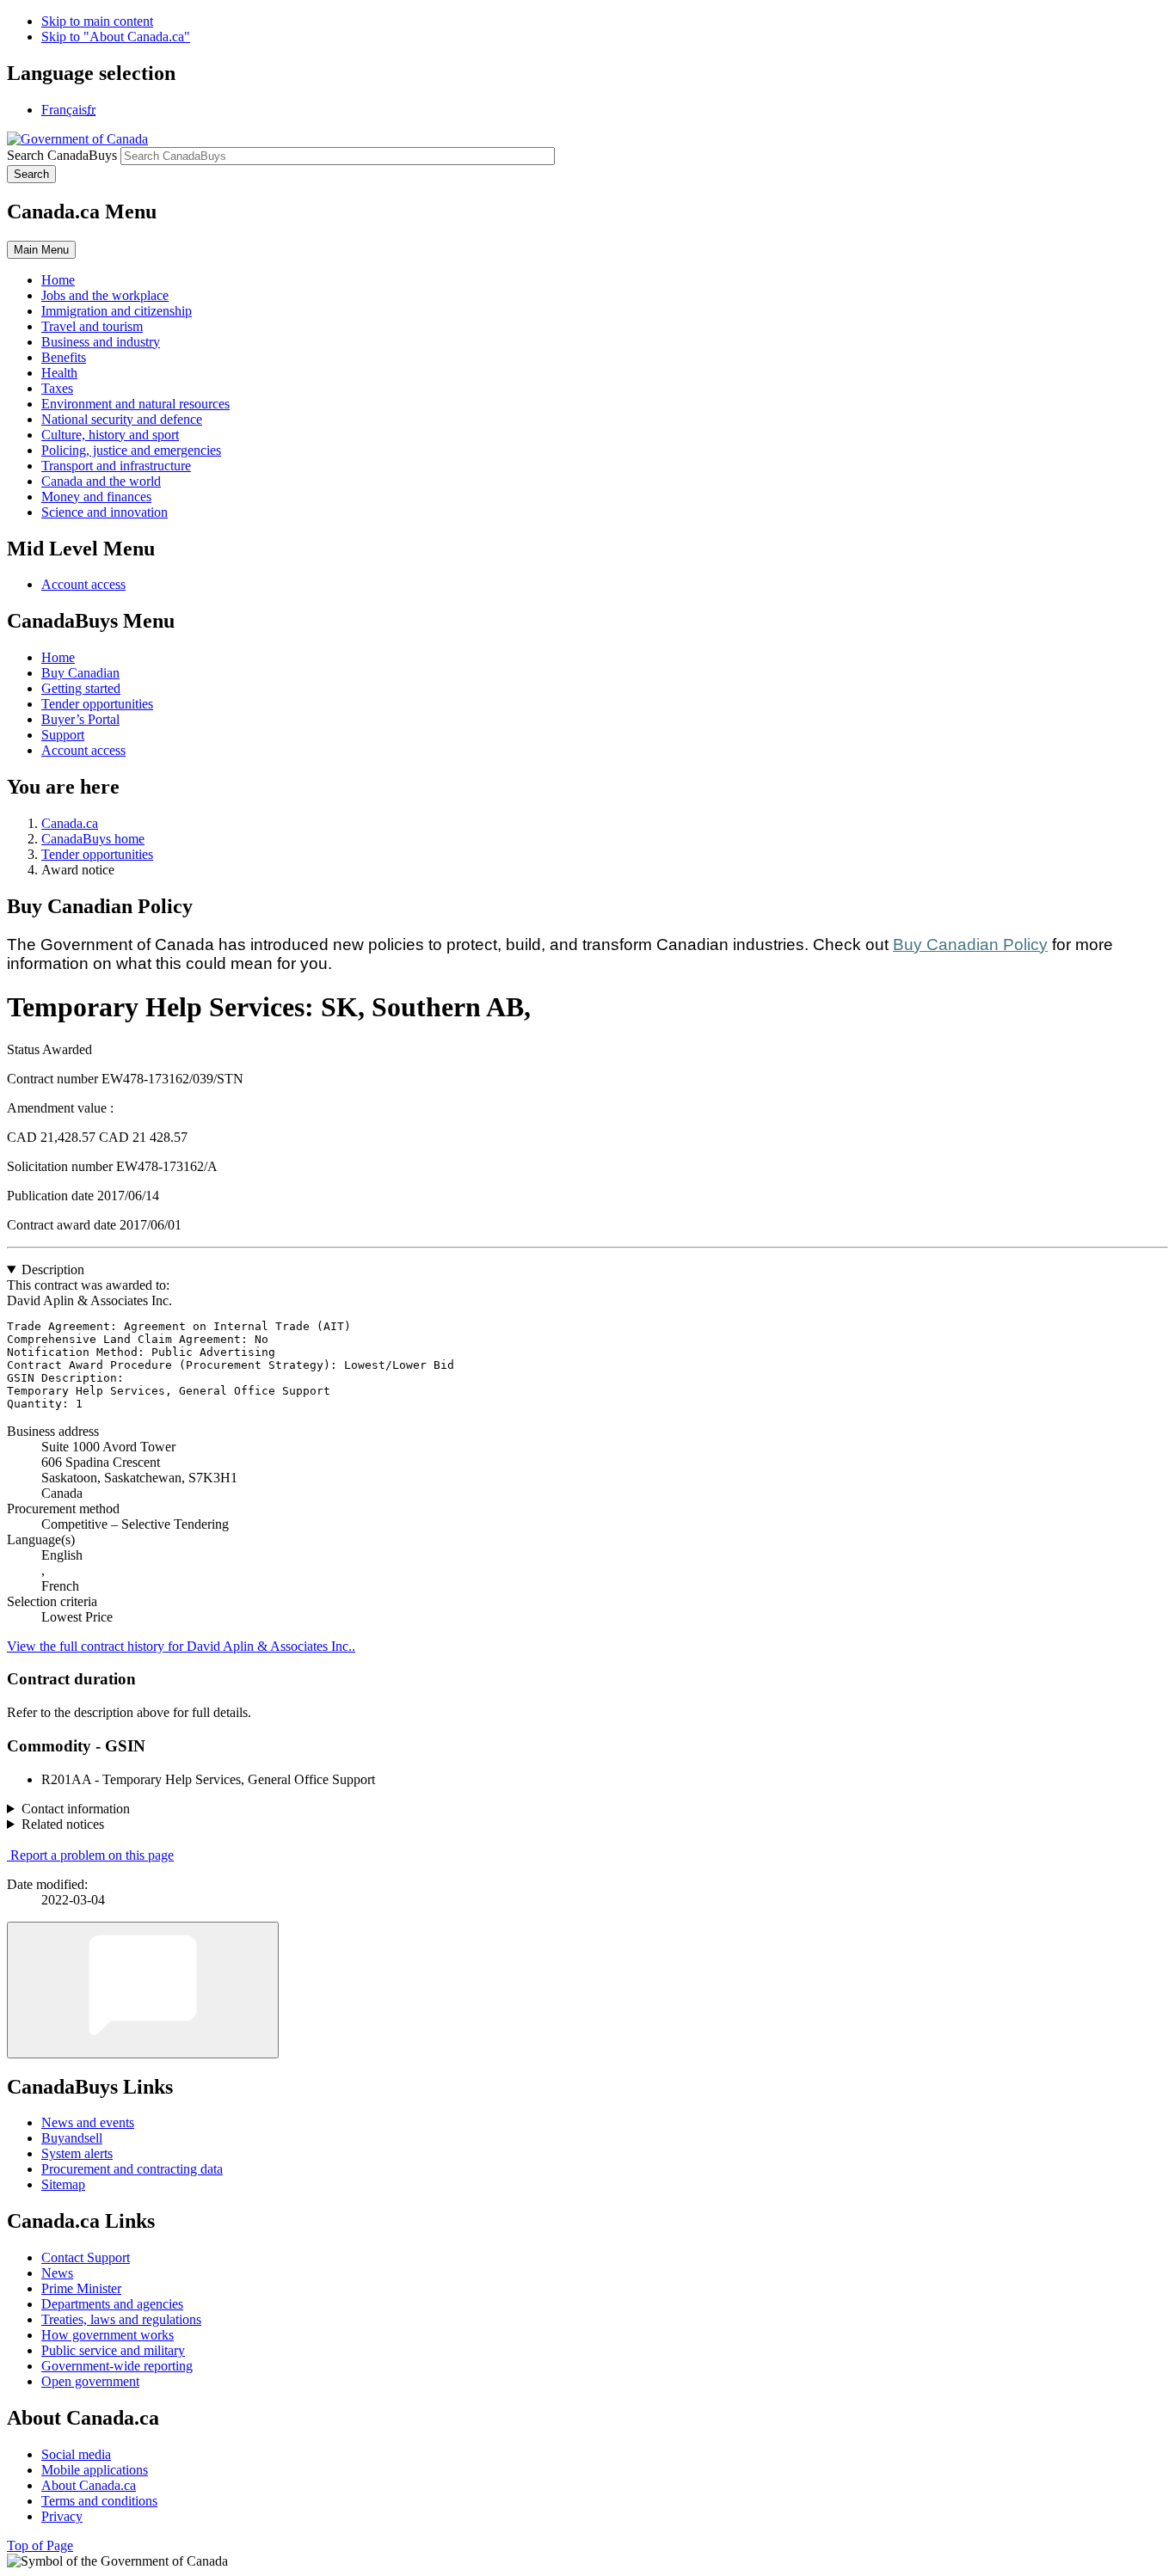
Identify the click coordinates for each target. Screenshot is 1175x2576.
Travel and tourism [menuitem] (92, 326)
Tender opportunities (97, 704)
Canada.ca (70, 823)
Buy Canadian (80, 673)
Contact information (76, 1809)
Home (58, 657)
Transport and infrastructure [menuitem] (116, 466)
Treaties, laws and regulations (121, 2319)
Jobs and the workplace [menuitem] (105, 295)
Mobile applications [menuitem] (95, 2470)
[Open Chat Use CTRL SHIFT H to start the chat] (143, 1990)
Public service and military (113, 2350)
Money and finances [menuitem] (96, 497)
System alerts (77, 2153)
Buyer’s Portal (80, 719)
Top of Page (40, 2545)
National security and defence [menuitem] (122, 419)
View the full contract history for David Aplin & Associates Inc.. (181, 1646)
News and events (88, 2122)
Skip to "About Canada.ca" (116, 37)
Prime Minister (81, 2288)
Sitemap (63, 2184)
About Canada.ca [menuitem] (89, 2485)
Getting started (81, 688)
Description (53, 1270)
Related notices (63, 1824)
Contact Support (86, 2257)
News (57, 2273)
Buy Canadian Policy (970, 945)
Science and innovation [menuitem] (105, 512)
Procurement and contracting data (132, 2169)
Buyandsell (72, 2138)
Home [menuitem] (58, 280)
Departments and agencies (112, 2304)
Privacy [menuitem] (62, 2516)
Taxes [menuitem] (57, 388)
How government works (108, 2335)
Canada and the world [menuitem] (101, 481)
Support (63, 735)
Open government (90, 2381)
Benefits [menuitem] (64, 357)
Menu (41, 250)
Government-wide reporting (117, 2366)
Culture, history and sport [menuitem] (110, 435)
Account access (83, 584)
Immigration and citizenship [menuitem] (117, 311)
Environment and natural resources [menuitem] (135, 404)
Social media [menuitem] (76, 2454)
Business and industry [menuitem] (101, 342)
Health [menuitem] (59, 373)
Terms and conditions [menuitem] (99, 2501)
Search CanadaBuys (62, 155)
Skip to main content (97, 21)
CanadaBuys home (93, 839)
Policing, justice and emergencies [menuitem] (131, 450)
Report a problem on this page (92, 1855)
